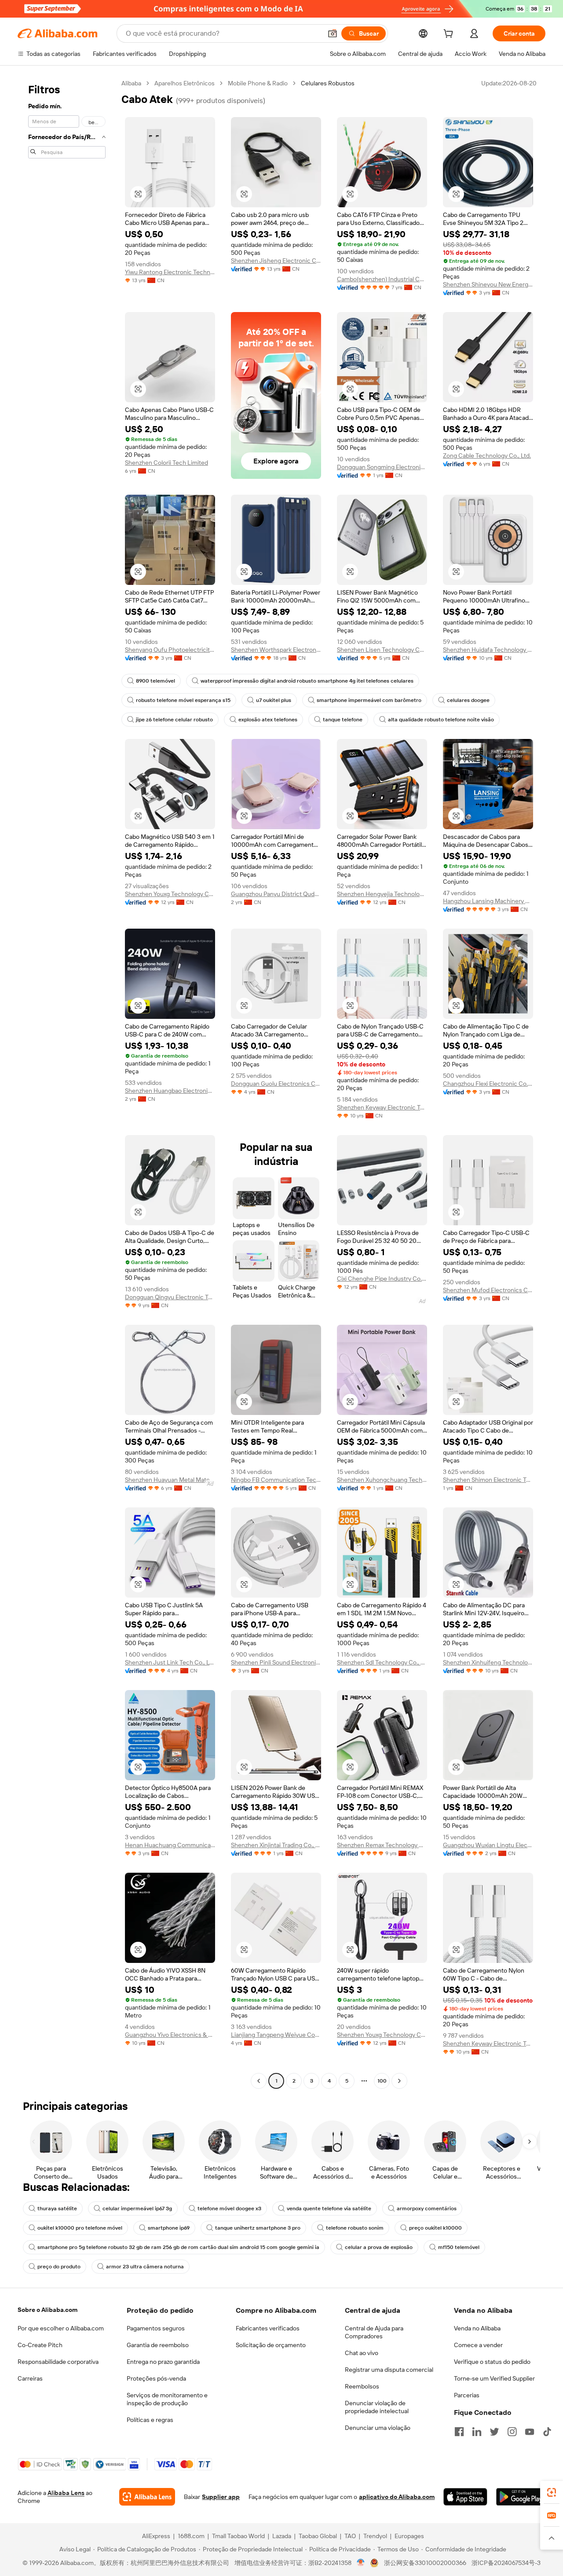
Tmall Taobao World (238, 2536)
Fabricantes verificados (268, 2328)
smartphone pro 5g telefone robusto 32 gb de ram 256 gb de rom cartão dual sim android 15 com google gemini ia (178, 2247)
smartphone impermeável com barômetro (369, 700)
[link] (552, 2492)
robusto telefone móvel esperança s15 (183, 700)
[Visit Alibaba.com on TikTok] (547, 2432)
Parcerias (467, 2395)
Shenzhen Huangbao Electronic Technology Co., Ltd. (170, 1091)
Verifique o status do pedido (492, 2362)
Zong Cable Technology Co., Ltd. (487, 456)
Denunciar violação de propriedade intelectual (377, 2407)
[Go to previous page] (259, 2081)
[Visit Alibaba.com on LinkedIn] (477, 2432)
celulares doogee (468, 700)
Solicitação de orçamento (271, 2345)
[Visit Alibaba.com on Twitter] (494, 2432)
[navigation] (67, 1083)
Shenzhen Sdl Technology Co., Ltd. (382, 1662)
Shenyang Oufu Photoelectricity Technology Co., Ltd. (170, 650)
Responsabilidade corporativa (58, 2362)
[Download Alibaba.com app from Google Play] (521, 2497)
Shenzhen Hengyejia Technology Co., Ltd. (382, 894)
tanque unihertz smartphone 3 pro (258, 2228)
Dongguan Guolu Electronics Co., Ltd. (276, 1084)
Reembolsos (362, 2386)
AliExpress (156, 2536)
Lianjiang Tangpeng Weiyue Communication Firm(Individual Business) (276, 2035)
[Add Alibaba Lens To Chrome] (147, 2497)
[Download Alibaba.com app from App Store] (465, 2497)
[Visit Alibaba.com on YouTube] (530, 2432)
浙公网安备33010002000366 (425, 2563)
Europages (409, 2536)
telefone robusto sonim (355, 2228)
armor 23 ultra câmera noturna (145, 2267)
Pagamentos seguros (156, 2328)
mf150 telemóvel (459, 2247)
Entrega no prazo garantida (163, 2362)
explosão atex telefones (268, 720)
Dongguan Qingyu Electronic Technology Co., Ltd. (170, 1297)
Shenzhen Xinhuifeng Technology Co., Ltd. (488, 1662)
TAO (350, 2536)
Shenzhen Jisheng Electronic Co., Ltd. (276, 261)
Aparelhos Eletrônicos (185, 83)
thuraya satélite (57, 2209)
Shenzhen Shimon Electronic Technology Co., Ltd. (488, 1480)
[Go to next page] (399, 2081)
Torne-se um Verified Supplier (494, 2378)
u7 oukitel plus (274, 700)
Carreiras (30, 2378)
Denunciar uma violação (378, 2428)
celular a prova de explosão (379, 2247)
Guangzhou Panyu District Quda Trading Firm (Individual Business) (276, 894)
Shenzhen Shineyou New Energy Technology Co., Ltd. (488, 284)
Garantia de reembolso (158, 2345)
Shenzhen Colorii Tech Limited (166, 463)
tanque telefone (343, 720)
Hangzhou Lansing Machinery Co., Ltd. (488, 901)
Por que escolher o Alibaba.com (61, 2328)
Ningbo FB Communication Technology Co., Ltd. (276, 1480)
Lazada (282, 2536)
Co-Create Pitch (40, 2345)
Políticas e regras (150, 2420)
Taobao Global (318, 2536)
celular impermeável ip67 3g (137, 2209)
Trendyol (375, 2536)
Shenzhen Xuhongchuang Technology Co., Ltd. (382, 1480)
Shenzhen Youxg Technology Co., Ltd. (170, 894)
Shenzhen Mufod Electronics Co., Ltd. (488, 1290)
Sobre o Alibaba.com (48, 2310)
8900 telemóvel (155, 681)
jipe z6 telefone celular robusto (174, 720)
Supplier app (221, 2497)
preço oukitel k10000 (435, 2228)
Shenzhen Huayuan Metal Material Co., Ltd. (170, 1480)
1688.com (191, 2536)
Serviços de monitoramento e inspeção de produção (167, 2399)
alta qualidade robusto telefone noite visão (441, 720)
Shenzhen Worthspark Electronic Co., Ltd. (276, 650)
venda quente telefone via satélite (329, 2209)
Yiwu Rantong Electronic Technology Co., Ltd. (170, 272)
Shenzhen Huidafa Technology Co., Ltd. (488, 650)
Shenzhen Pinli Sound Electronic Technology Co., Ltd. (276, 1662)
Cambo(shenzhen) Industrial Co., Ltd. (382, 279)
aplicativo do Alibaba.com (397, 2497)
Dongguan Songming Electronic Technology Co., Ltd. (382, 467)
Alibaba (131, 83)
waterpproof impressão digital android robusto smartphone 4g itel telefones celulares (307, 681)
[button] (333, 33)
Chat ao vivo (362, 2353)
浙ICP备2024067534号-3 (506, 2563)
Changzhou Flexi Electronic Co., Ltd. (488, 1084)
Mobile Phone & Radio (258, 83)
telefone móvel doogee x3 (229, 2209)
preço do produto (59, 2267)
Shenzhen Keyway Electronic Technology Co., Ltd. (382, 1107)
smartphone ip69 (169, 2228)
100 (382, 2081)
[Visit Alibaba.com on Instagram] (512, 2432)
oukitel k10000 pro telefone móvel (80, 2228)
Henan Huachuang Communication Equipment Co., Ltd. (170, 1845)
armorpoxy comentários (427, 2209)
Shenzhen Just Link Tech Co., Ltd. (170, 1662)
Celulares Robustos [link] (328, 83)
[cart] (450, 35)
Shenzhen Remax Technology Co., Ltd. (382, 1845)
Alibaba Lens (66, 2493)
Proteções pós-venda (156, 2378)
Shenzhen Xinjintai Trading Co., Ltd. (276, 1845)
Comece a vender (478, 2345)
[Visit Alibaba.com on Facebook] (459, 2432)
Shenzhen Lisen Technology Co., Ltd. (382, 650)
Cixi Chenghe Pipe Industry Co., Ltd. (382, 1279)
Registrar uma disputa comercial (389, 2370)
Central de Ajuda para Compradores (374, 2332)
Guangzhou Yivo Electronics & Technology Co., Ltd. (170, 2035)
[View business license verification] (361, 2563)
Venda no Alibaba (477, 2328)
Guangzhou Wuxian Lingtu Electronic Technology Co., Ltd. (488, 1845)
